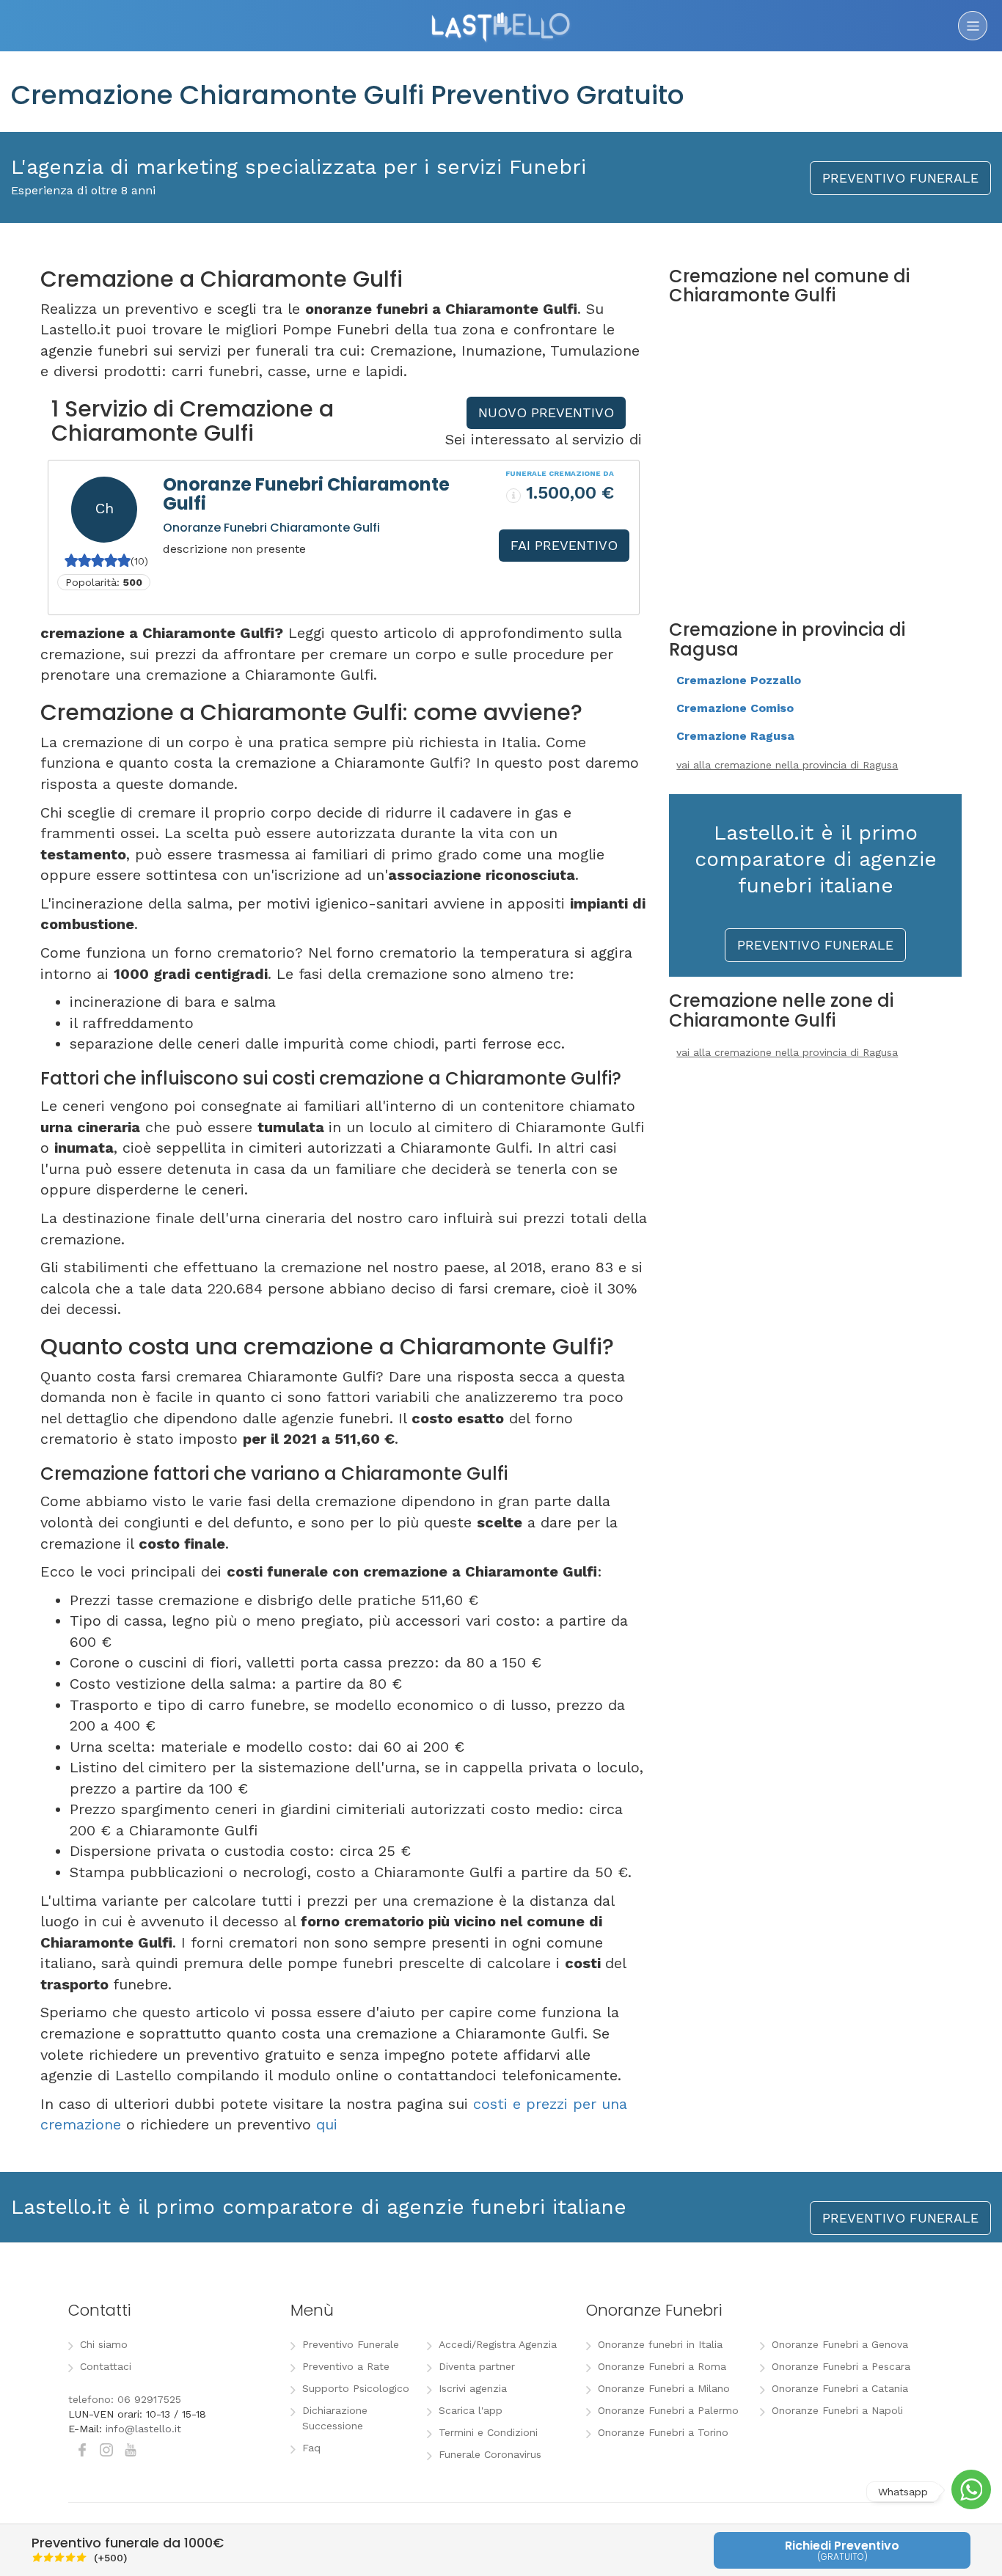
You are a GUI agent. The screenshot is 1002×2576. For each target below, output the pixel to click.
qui (327, 2124)
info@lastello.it (143, 2429)
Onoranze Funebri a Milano (664, 2388)
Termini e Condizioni (488, 2432)
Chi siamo (104, 2344)
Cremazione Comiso (735, 708)
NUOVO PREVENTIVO (546, 412)
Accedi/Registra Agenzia (498, 2344)
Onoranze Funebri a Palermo (668, 2410)
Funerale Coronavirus (490, 2454)
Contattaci (106, 2366)
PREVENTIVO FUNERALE (900, 178)
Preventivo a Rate (346, 2366)
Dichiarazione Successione (335, 2418)
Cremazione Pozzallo (739, 680)
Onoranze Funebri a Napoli (837, 2410)
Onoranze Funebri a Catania (840, 2388)
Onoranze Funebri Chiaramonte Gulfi (306, 494)
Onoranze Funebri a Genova (840, 2344)
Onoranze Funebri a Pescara (841, 2366)
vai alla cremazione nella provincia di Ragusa (787, 765)
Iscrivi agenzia (473, 2388)
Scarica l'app (471, 2410)
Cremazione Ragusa (735, 736)
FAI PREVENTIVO (564, 545)
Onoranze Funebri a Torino (663, 2432)
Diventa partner (477, 2366)
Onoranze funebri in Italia (660, 2344)
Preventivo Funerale (351, 2344)
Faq (311, 2448)
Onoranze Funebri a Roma (662, 2366)
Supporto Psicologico (356, 2388)
